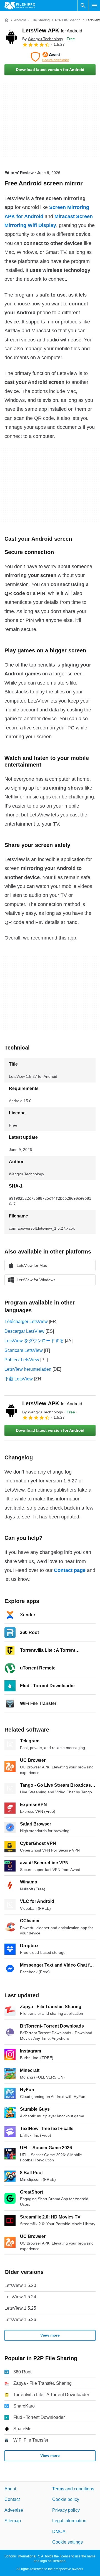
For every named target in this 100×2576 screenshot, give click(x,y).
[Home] (7, 20)
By (43, 39)
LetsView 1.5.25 (20, 2308)
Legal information (69, 2521)
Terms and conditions (73, 2489)
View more (50, 2335)
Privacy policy (66, 2510)
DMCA (59, 2532)
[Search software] (83, 6)
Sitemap (13, 2521)
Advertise (14, 2510)
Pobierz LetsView (22, 1360)
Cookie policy (66, 2499)
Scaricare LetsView (24, 1350)
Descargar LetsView (24, 1331)
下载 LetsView (19, 1379)
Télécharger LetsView (26, 1322)
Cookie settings (67, 2542)
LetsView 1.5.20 (20, 2285)
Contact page (70, 1570)
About (10, 2489)
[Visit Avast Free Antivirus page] (50, 57)
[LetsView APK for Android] (11, 37)
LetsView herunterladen (28, 1369)
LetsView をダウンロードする (34, 1341)
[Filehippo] (20, 6)
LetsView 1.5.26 (20, 2320)
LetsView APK (52, 30)
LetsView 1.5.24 (20, 2297)
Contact (12, 2499)
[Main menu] (94, 6)
